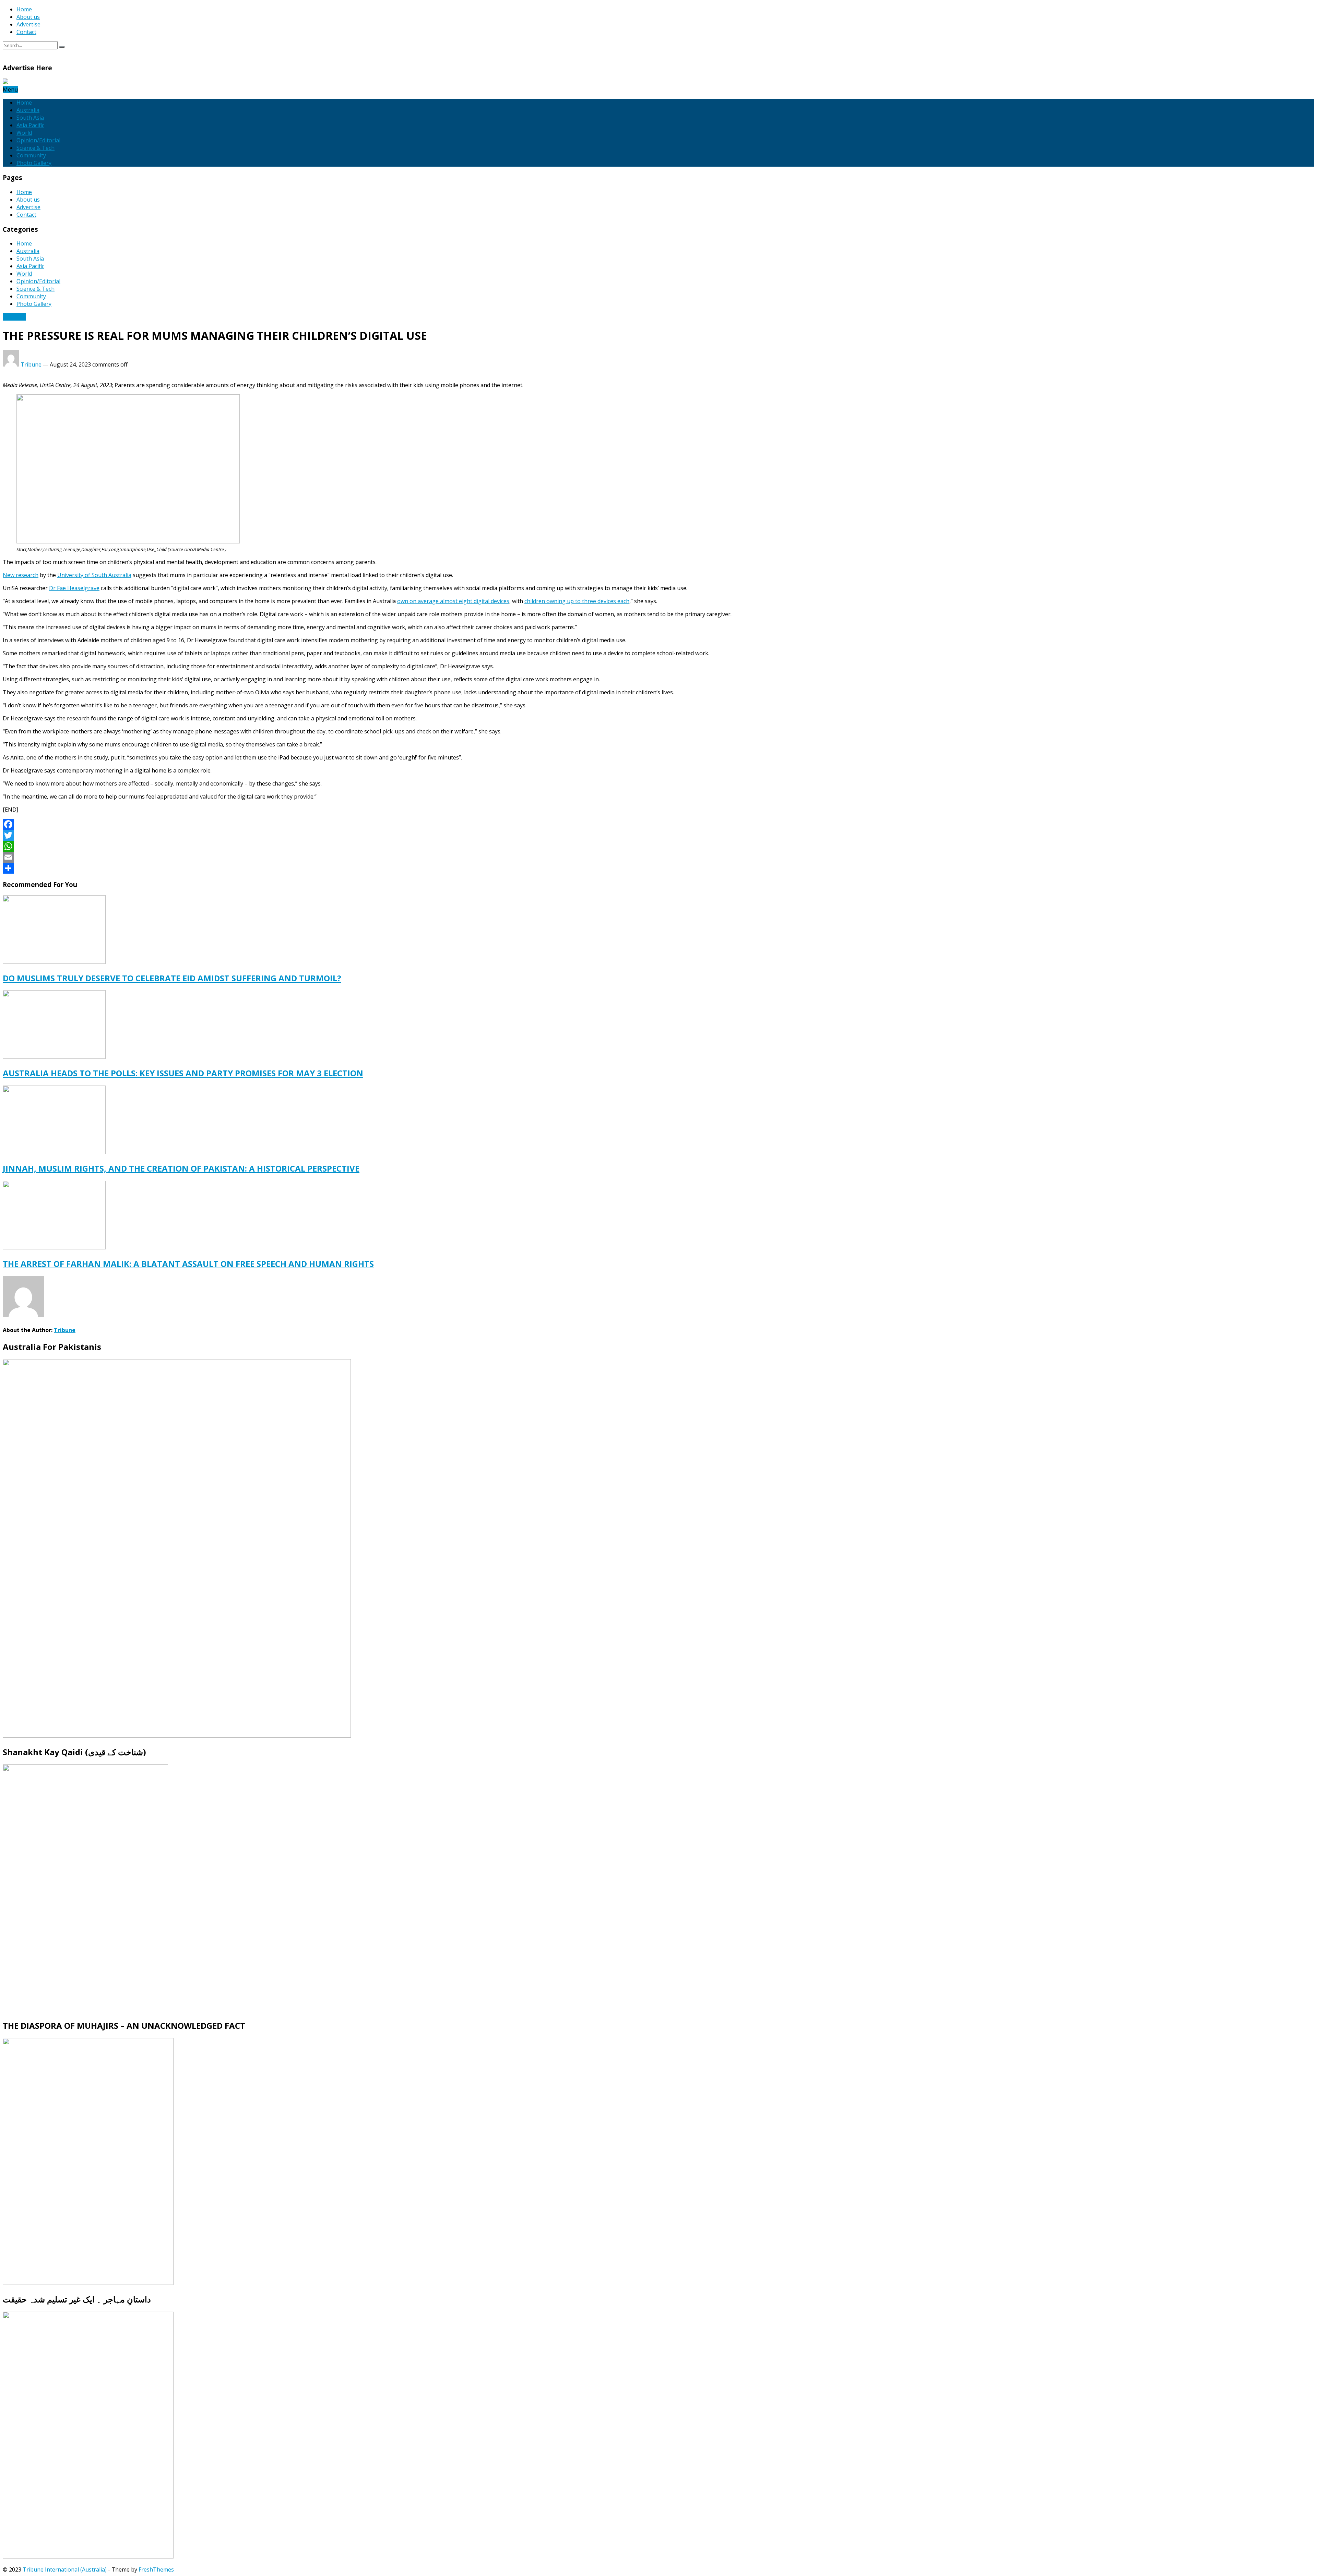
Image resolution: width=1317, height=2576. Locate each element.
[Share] (658, 868)
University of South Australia (94, 575)
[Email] (658, 857)
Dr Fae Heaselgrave (74, 588)
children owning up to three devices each (577, 601)
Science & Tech (35, 148)
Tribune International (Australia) (65, 2569)
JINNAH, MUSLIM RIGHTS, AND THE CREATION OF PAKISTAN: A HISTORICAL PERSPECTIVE (181, 1168)
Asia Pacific (30, 125)
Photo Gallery (34, 163)
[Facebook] (658, 824)
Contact (26, 32)
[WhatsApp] (658, 846)
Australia (28, 110)
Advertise (28, 24)
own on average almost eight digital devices (453, 601)
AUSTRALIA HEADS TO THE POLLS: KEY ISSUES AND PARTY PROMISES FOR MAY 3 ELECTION (183, 1073)
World (24, 133)
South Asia (30, 118)
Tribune (31, 364)
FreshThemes (156, 2569)
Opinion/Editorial (38, 140)
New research (21, 575)
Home (24, 9)
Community (31, 155)
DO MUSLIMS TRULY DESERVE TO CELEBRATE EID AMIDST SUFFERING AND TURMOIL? (172, 978)
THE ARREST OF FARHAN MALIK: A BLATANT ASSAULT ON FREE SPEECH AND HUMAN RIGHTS (188, 1264)
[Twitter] (658, 835)
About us (28, 17)
